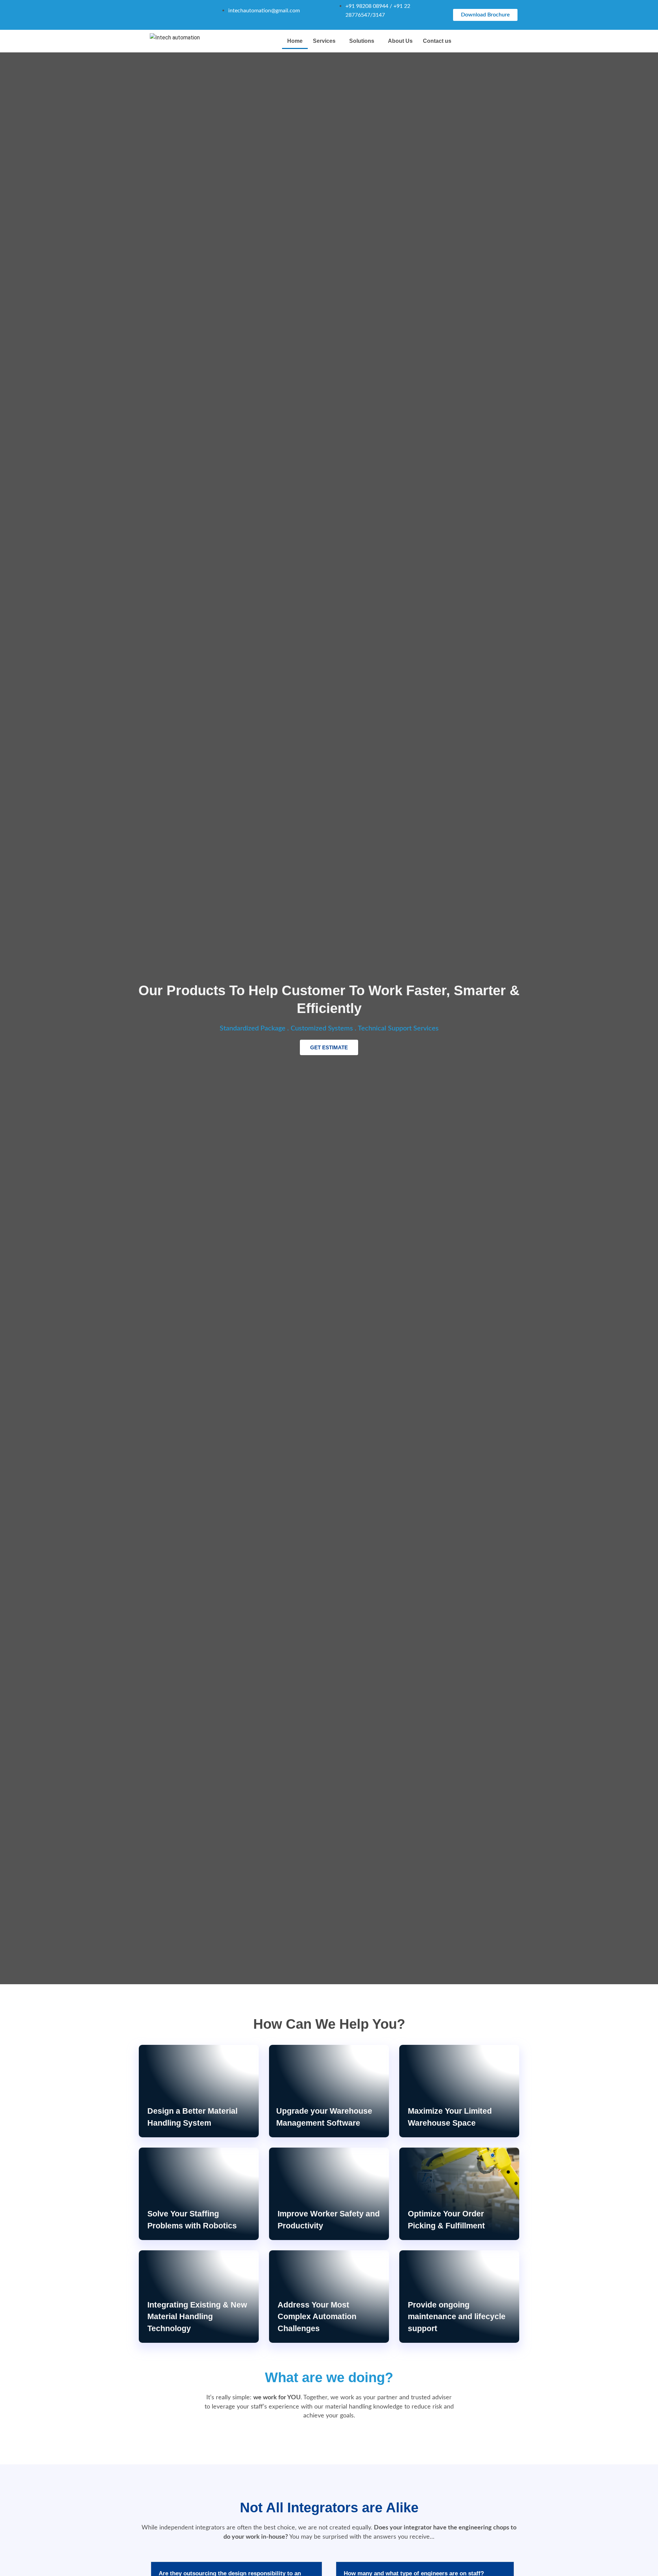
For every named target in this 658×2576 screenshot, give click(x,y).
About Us (400, 41)
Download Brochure (485, 15)
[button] (326, 41)
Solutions (362, 41)
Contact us (437, 41)
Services (324, 41)
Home (295, 41)
